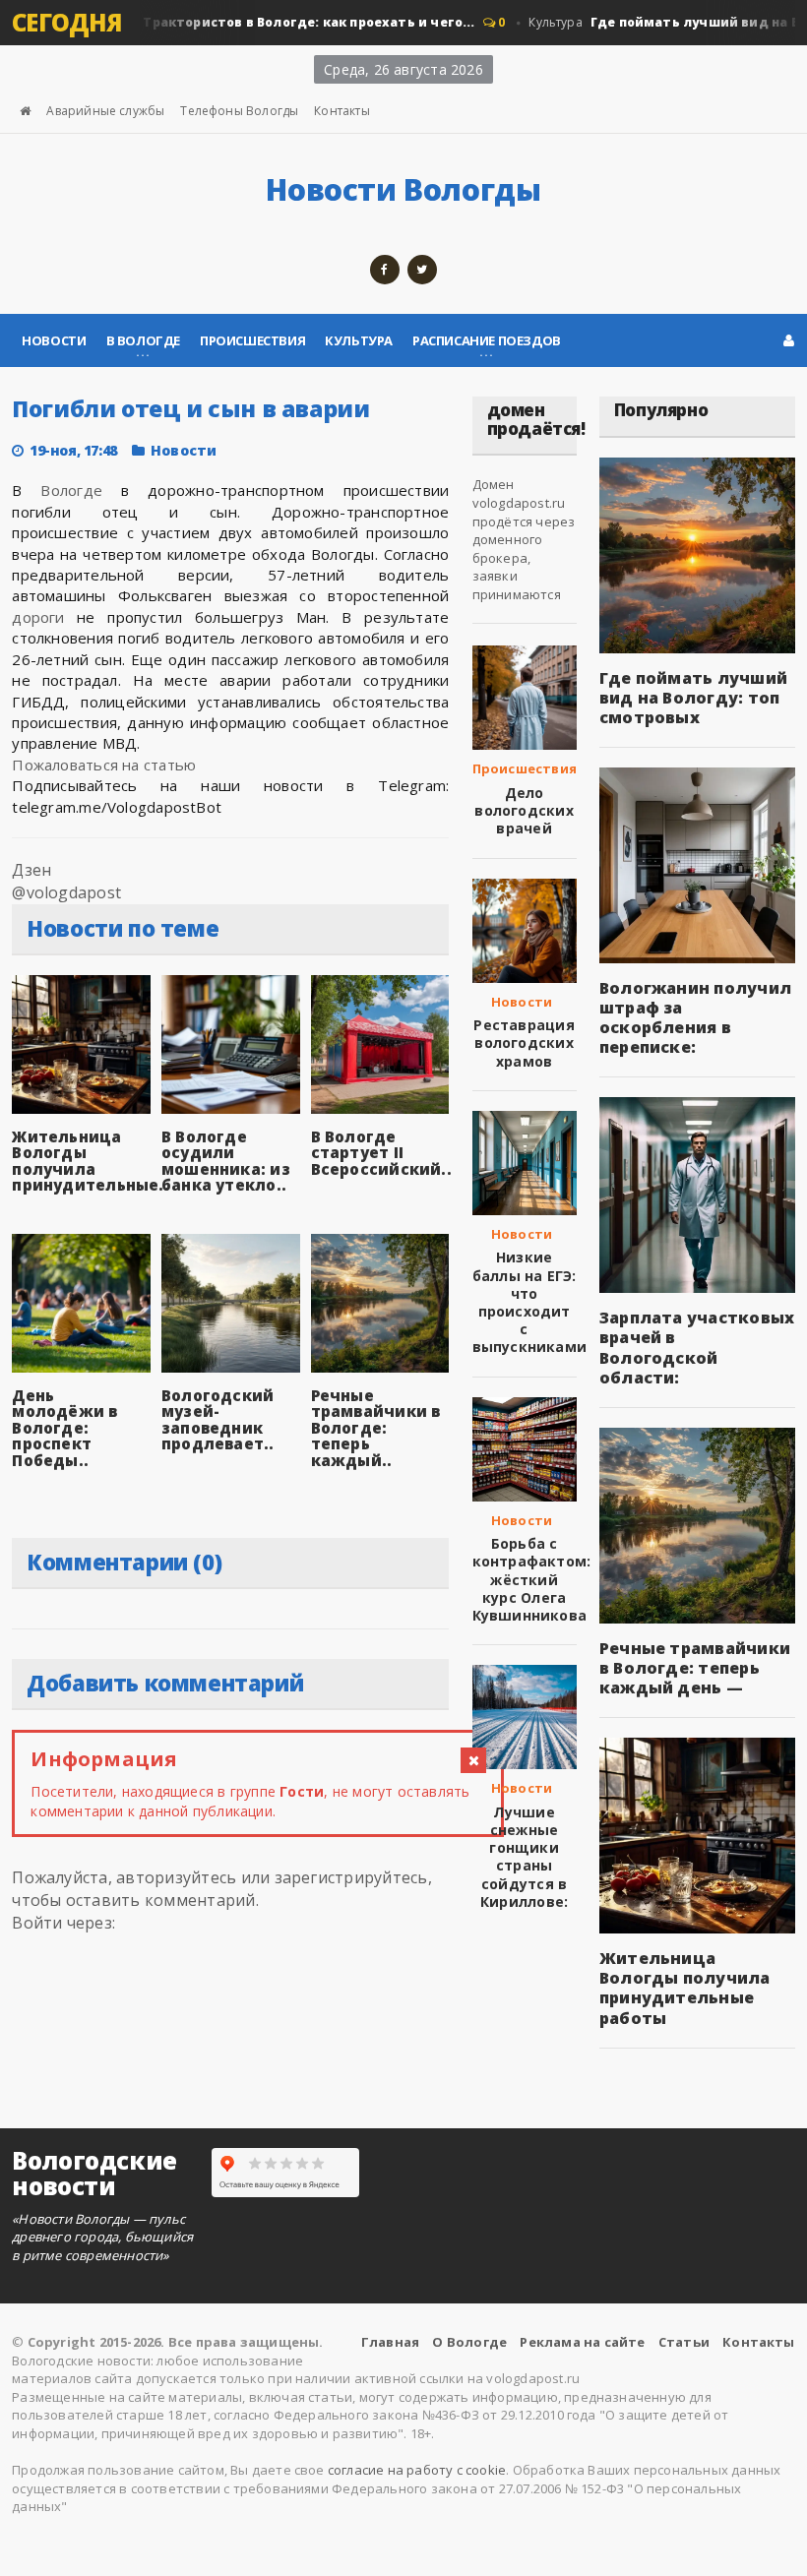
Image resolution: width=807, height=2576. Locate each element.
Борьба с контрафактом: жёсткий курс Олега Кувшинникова (532, 1579)
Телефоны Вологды (239, 111)
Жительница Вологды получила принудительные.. (91, 1161)
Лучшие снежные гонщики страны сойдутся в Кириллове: (524, 1857)
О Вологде (469, 2342)
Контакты (341, 111)
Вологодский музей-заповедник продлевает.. (218, 1420)
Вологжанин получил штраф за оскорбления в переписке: (695, 1017)
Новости (54, 340)
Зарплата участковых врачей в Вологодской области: (697, 1347)
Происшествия (252, 340)
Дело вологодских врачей (524, 810)
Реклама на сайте (582, 2342)
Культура (359, 340)
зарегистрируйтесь (351, 1877)
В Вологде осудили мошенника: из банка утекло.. (226, 1161)
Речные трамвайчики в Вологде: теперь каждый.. (376, 1428)
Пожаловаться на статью (104, 765)
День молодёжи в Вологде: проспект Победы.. (64, 1428)
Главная (390, 2342)
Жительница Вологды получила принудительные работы (685, 1988)
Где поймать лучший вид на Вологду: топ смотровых (693, 698)
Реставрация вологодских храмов (524, 1043)
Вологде (71, 490)
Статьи (684, 2342)
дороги (38, 617)
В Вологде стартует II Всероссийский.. (381, 1153)
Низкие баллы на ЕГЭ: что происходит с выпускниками (530, 1302)
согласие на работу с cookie (417, 2470)
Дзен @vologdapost (66, 881)
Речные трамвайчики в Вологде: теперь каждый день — (695, 1668)
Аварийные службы (105, 111)
